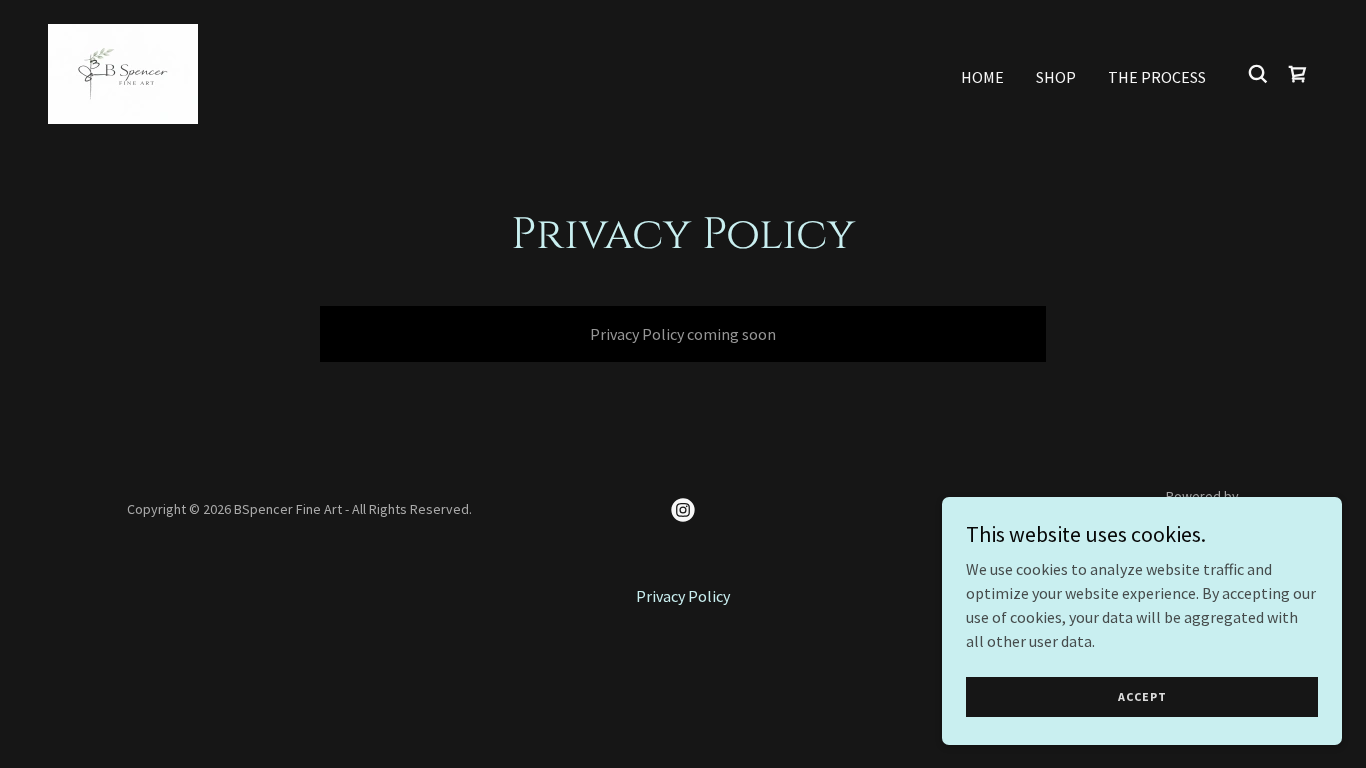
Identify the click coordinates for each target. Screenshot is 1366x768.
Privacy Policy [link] (683, 596)
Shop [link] (1056, 77)
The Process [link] (1157, 77)
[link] (123, 72)
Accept (1142, 696)
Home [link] (982, 77)
